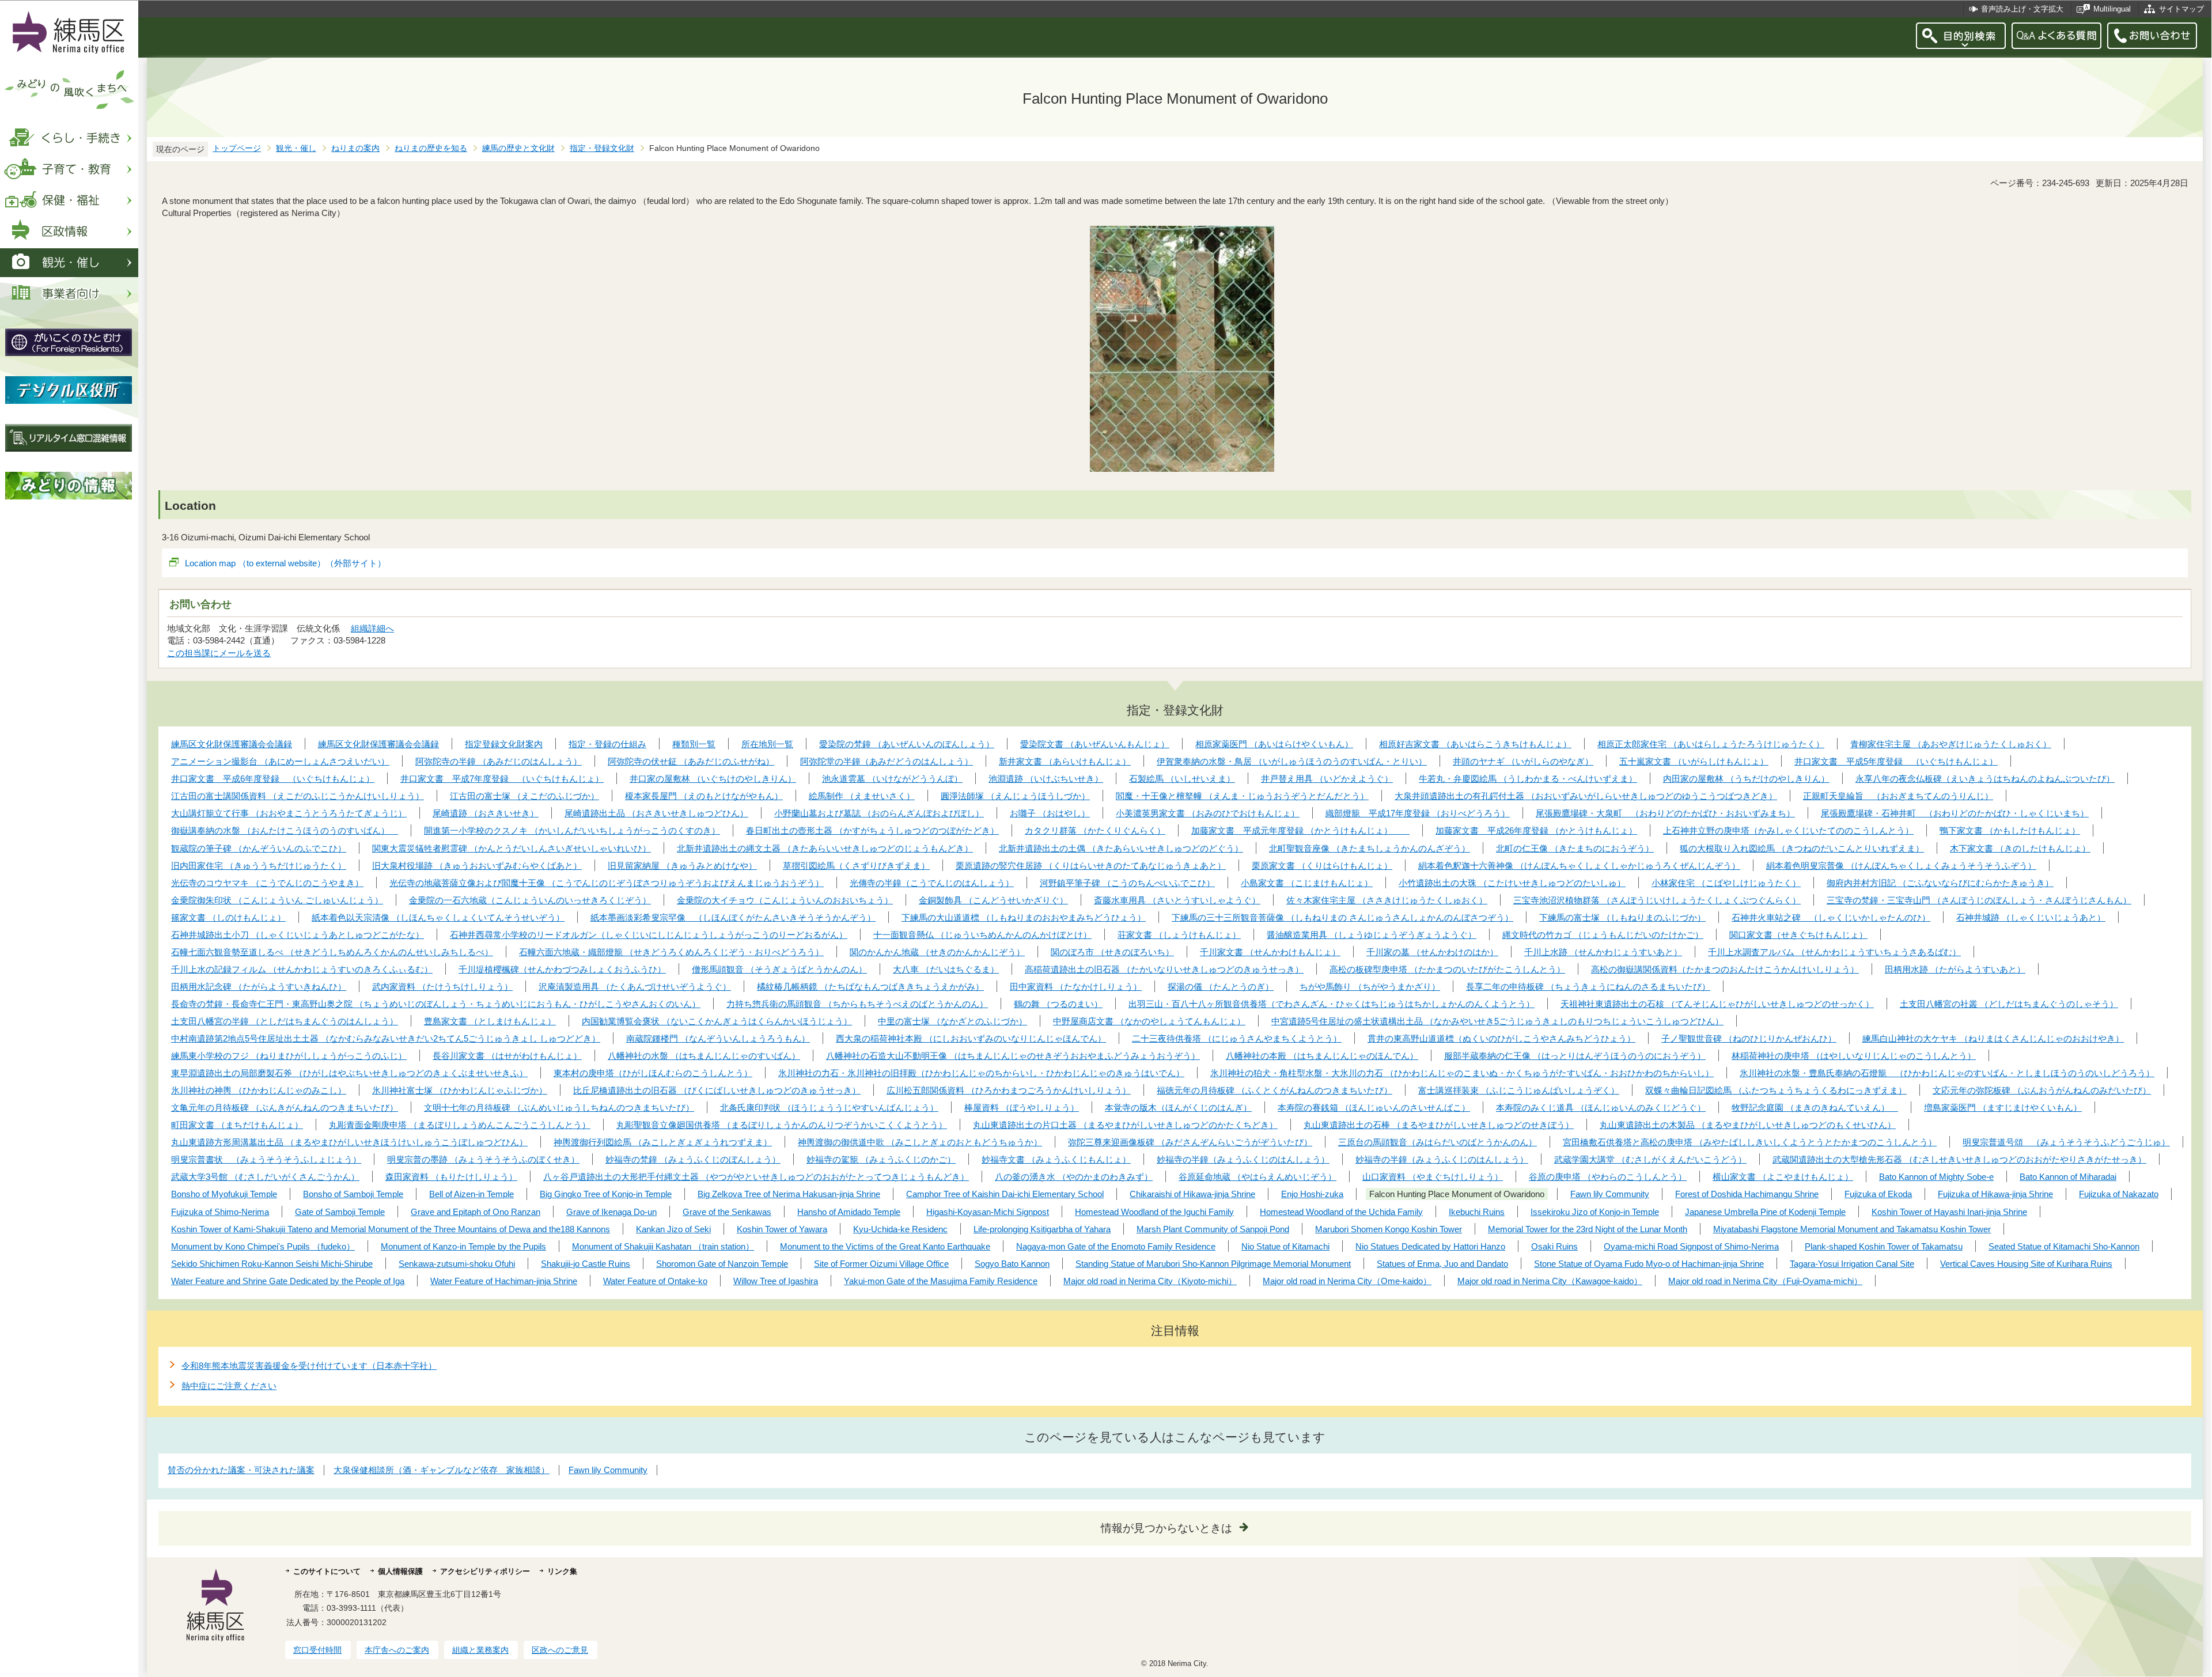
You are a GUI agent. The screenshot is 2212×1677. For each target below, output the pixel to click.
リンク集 (562, 1571)
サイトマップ (2181, 9)
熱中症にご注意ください (229, 1386)
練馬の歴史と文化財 (518, 148)
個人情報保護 (400, 1571)
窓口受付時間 (317, 1650)
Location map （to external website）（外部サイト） (285, 563)
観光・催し (296, 148)
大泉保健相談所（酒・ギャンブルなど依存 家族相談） (442, 1470)
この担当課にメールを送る (219, 653)
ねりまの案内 (355, 148)
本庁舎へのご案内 (397, 1650)
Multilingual (2112, 9)
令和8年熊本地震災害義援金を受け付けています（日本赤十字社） (309, 1366)
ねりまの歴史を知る (431, 148)
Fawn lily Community (608, 1470)
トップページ (237, 148)
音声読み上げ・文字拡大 (2022, 9)
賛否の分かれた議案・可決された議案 (241, 1470)
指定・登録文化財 (602, 148)
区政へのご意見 (560, 1650)
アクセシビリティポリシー (485, 1571)
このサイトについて (327, 1571)
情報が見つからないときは (1166, 1528)
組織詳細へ (372, 628)
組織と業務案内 (480, 1650)
